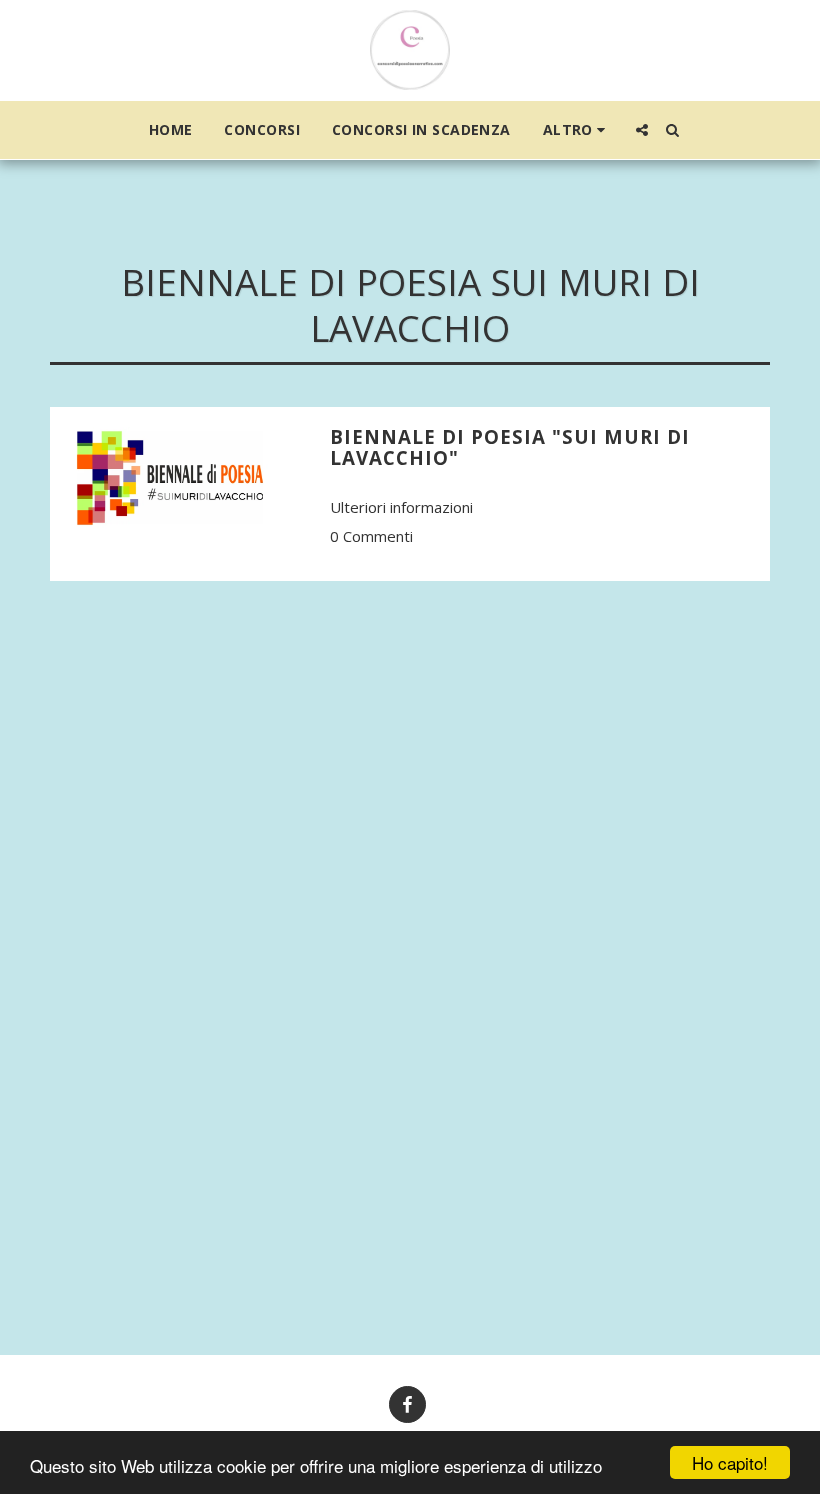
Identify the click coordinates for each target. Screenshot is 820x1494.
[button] (642, 130)
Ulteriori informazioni (401, 507)
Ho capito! (730, 1462)
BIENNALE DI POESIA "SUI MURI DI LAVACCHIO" (510, 447)
